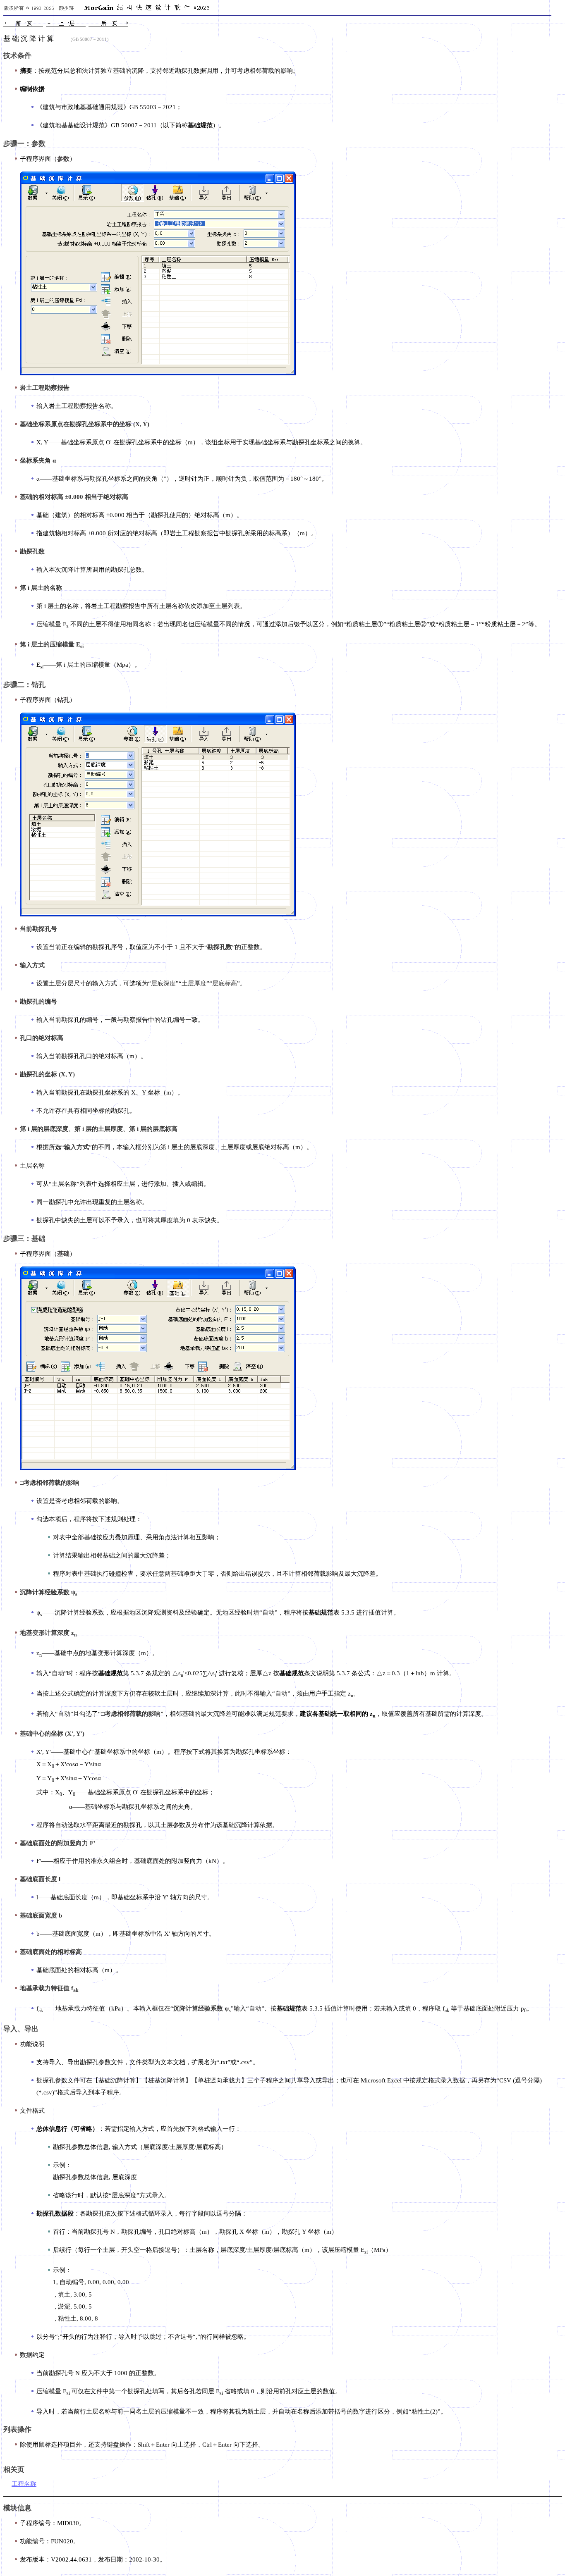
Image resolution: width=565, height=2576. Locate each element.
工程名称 (24, 2484)
